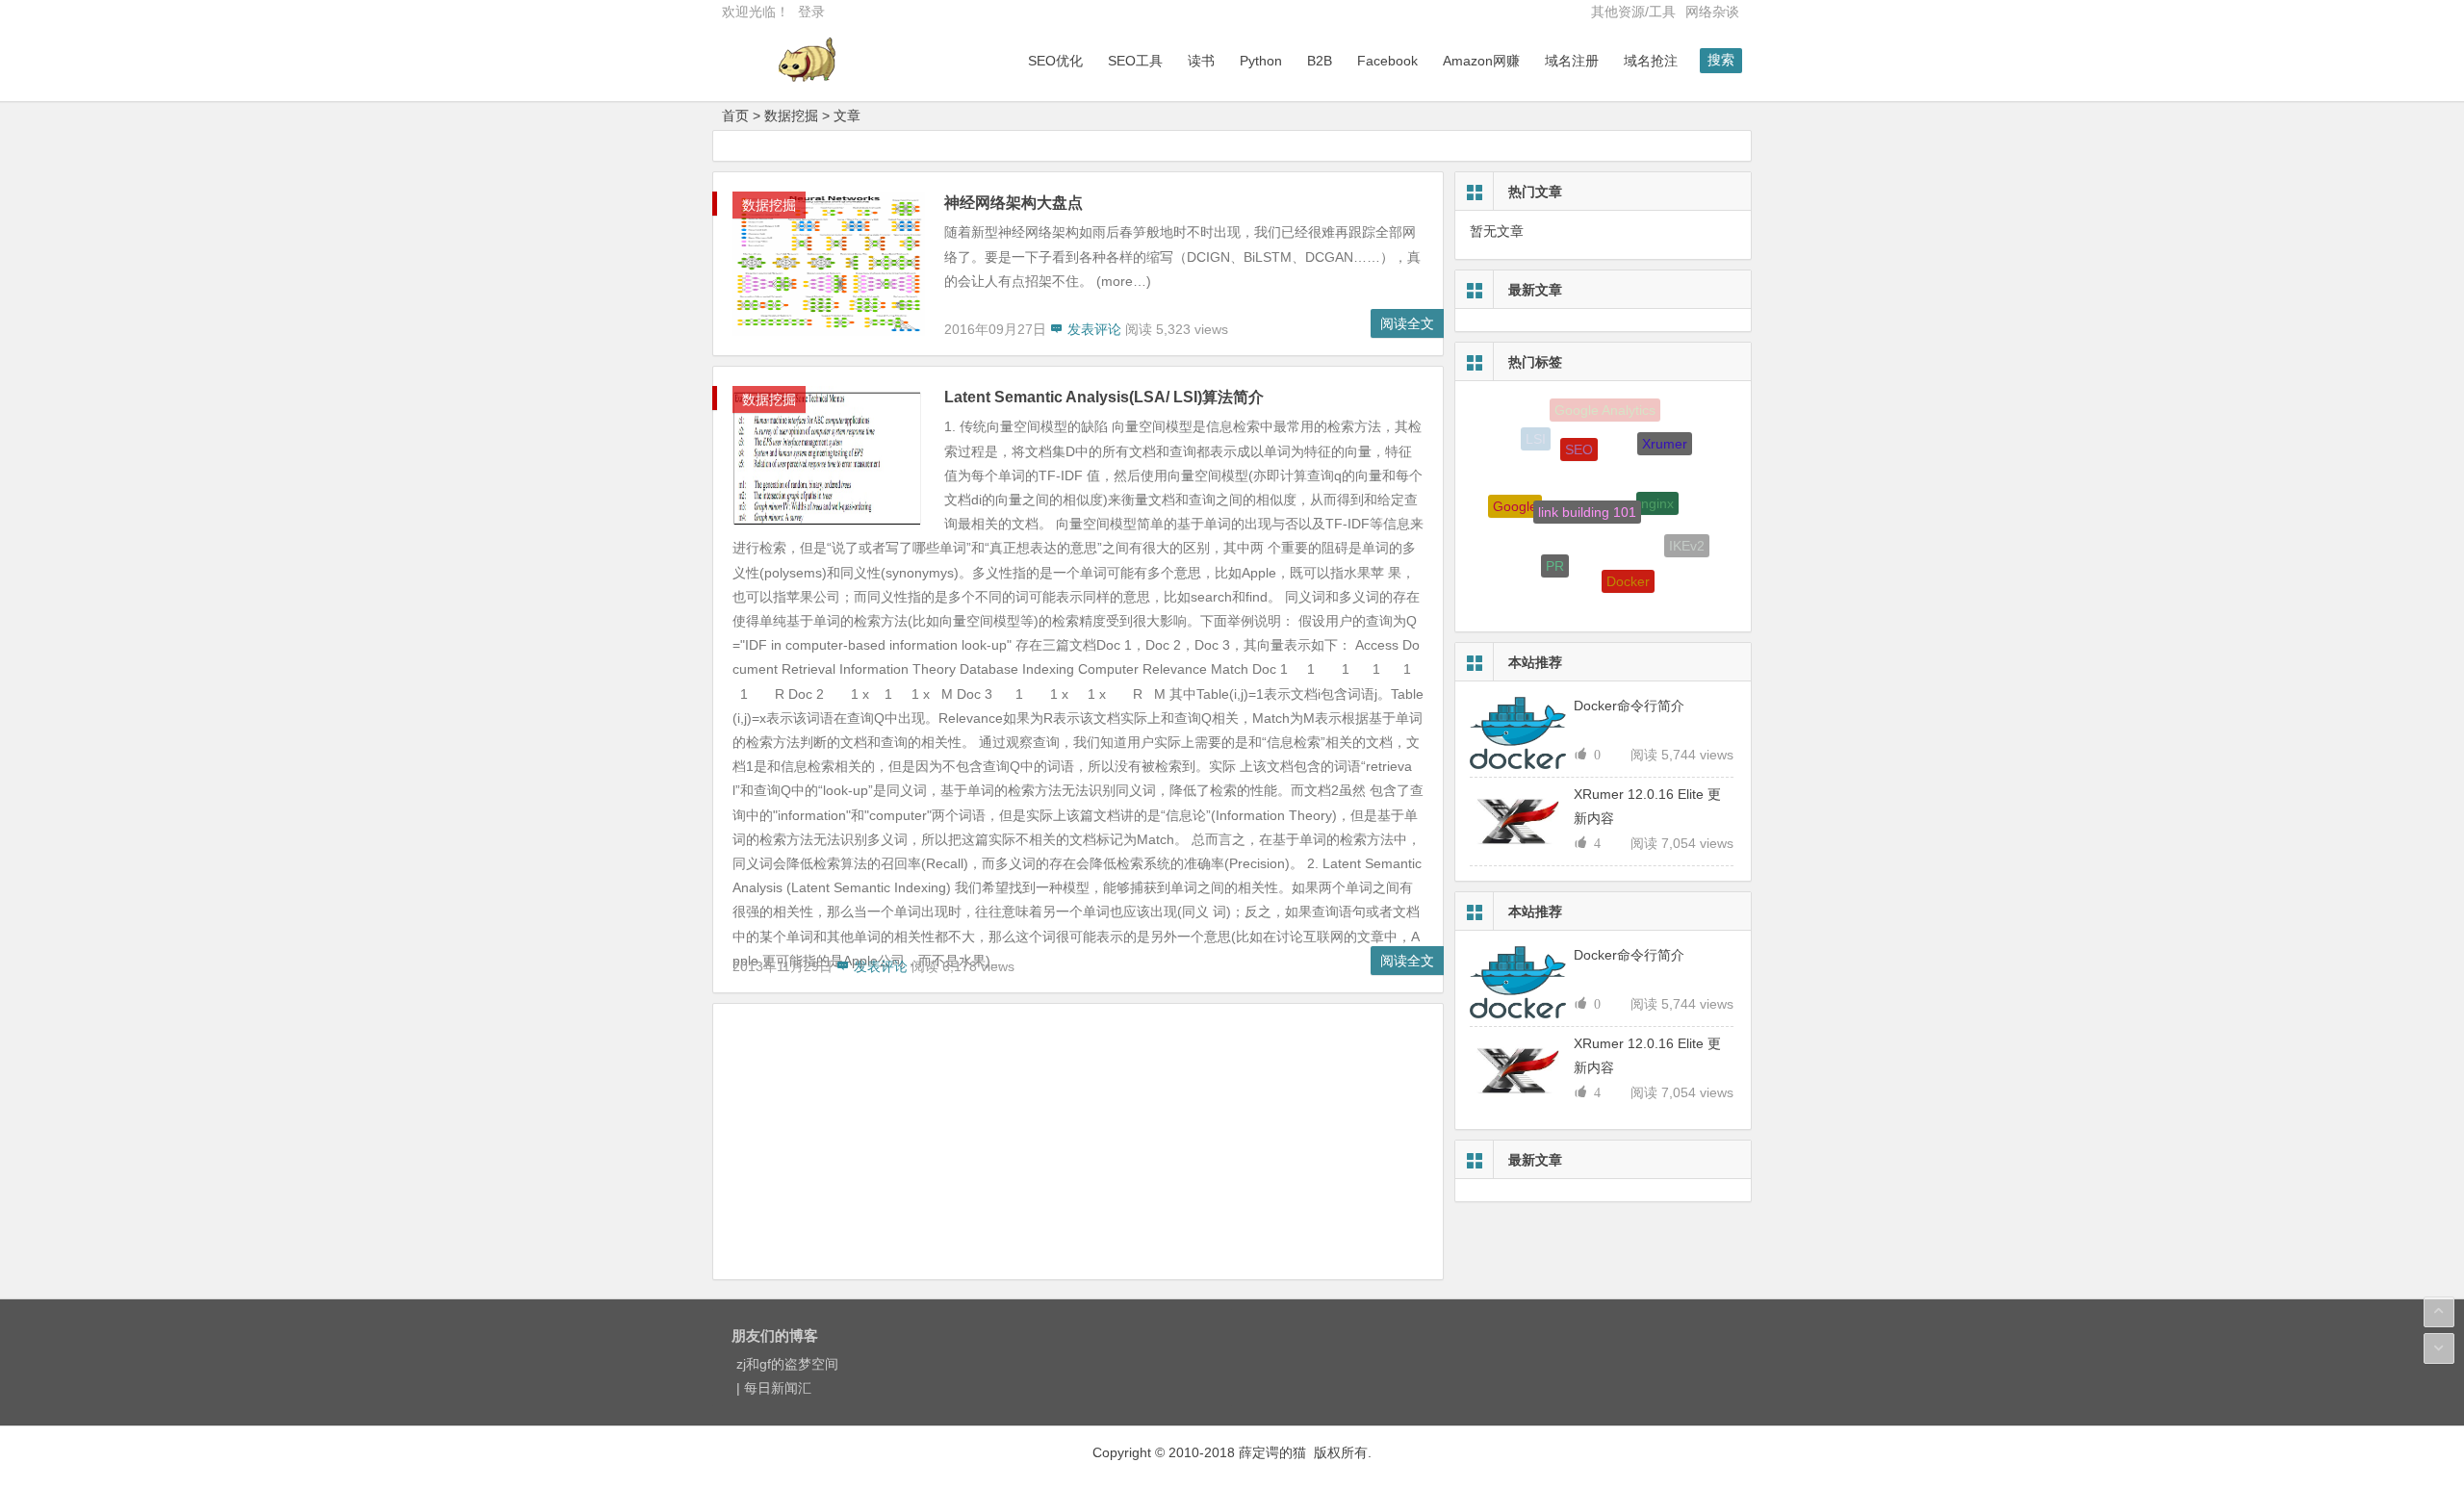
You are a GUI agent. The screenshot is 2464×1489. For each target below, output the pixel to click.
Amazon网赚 (1481, 61)
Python (1261, 61)
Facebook (1387, 61)
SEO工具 (1135, 61)
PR (1555, 549)
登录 (811, 12)
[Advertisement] (1078, 1144)
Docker (1628, 564)
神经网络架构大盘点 (1014, 203)
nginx (1657, 482)
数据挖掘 (791, 116)
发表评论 (1092, 329)
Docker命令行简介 (1629, 706)
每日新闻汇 (778, 1388)
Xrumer (1665, 435)
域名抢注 (1651, 61)
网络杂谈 (1712, 12)
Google (1515, 497)
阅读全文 (1407, 323)
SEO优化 (1055, 61)
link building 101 (1587, 487)
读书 (1201, 61)
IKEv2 (1687, 538)
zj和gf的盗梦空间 (787, 1364)
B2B (1320, 61)
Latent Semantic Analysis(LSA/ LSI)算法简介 (1104, 397)
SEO (1579, 431)
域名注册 (1572, 61)
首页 (735, 116)
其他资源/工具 (1633, 12)
